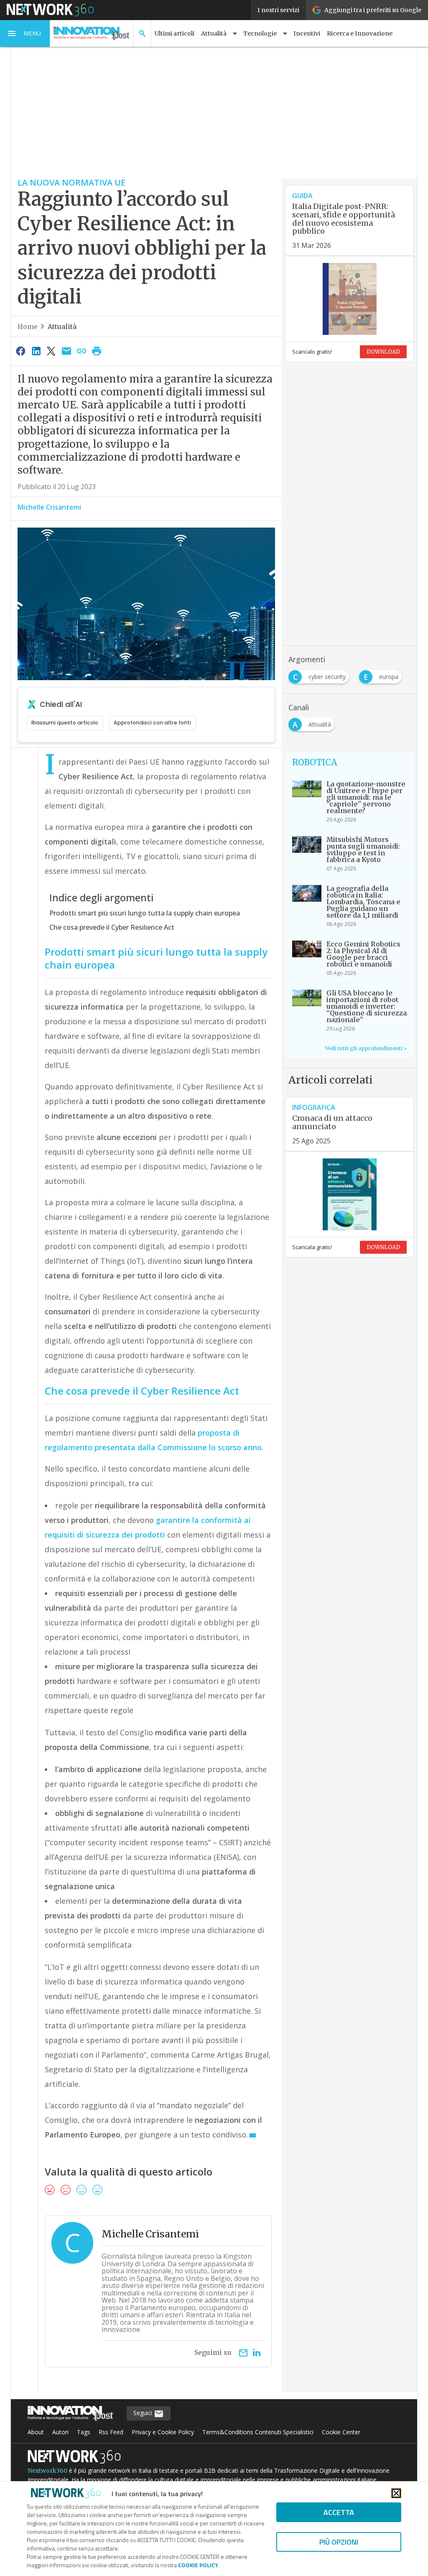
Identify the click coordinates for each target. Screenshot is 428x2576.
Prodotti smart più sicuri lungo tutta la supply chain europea (145, 913)
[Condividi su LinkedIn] (36, 351)
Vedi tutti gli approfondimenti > (366, 1048)
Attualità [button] (214, 33)
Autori (60, 2432)
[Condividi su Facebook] (21, 351)
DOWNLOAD (383, 352)
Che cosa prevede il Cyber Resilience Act (112, 927)
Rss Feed (111, 2432)
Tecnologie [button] (260, 33)
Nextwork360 (47, 2471)
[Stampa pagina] (97, 351)
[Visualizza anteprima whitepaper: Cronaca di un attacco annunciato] (349, 1194)
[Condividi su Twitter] (51, 351)
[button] (25, 33)
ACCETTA (339, 2512)
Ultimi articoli (175, 33)
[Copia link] (82, 351)
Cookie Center (341, 2432)
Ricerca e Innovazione (360, 33)
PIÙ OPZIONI (339, 2542)
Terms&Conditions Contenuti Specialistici (258, 2432)
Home (28, 326)
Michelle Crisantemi (49, 507)
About (36, 2432)
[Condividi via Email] (66, 351)
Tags (84, 2432)
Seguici (144, 2413)
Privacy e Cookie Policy (163, 2432)
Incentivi (307, 33)
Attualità (62, 326)
